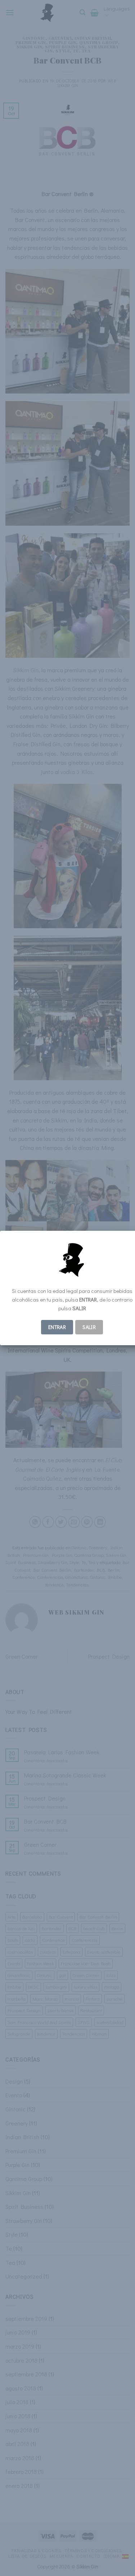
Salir (89, 1327)
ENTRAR (57, 1327)
